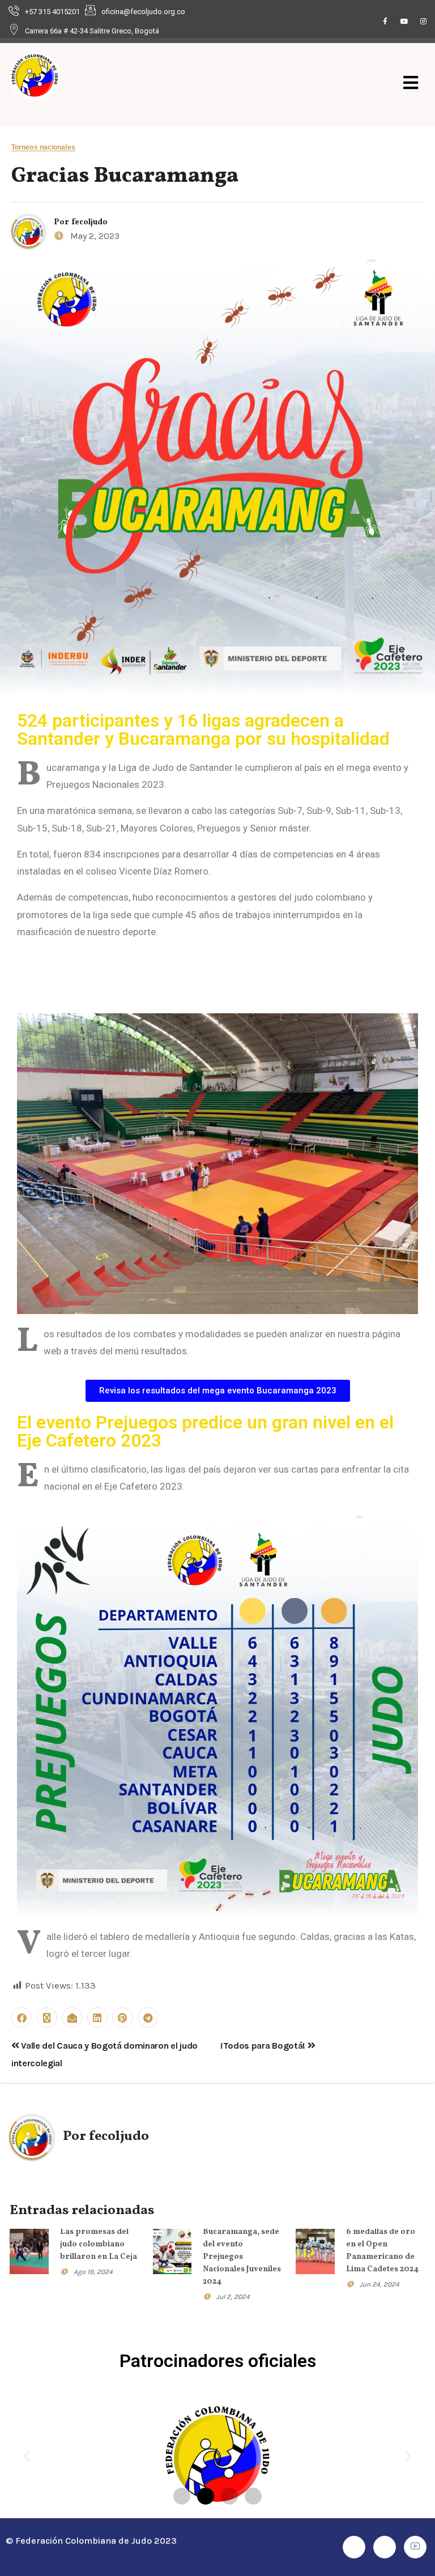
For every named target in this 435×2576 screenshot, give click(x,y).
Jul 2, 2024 (233, 2297)
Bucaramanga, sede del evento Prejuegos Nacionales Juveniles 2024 (242, 2257)
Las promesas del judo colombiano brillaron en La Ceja (99, 2244)
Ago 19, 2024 (93, 2272)
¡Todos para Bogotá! (264, 2046)
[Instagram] (424, 22)
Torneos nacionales (43, 148)
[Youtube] (404, 22)
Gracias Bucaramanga (125, 176)
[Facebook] (385, 22)
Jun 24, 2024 (379, 2284)
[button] (27, 2456)
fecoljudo (89, 222)
